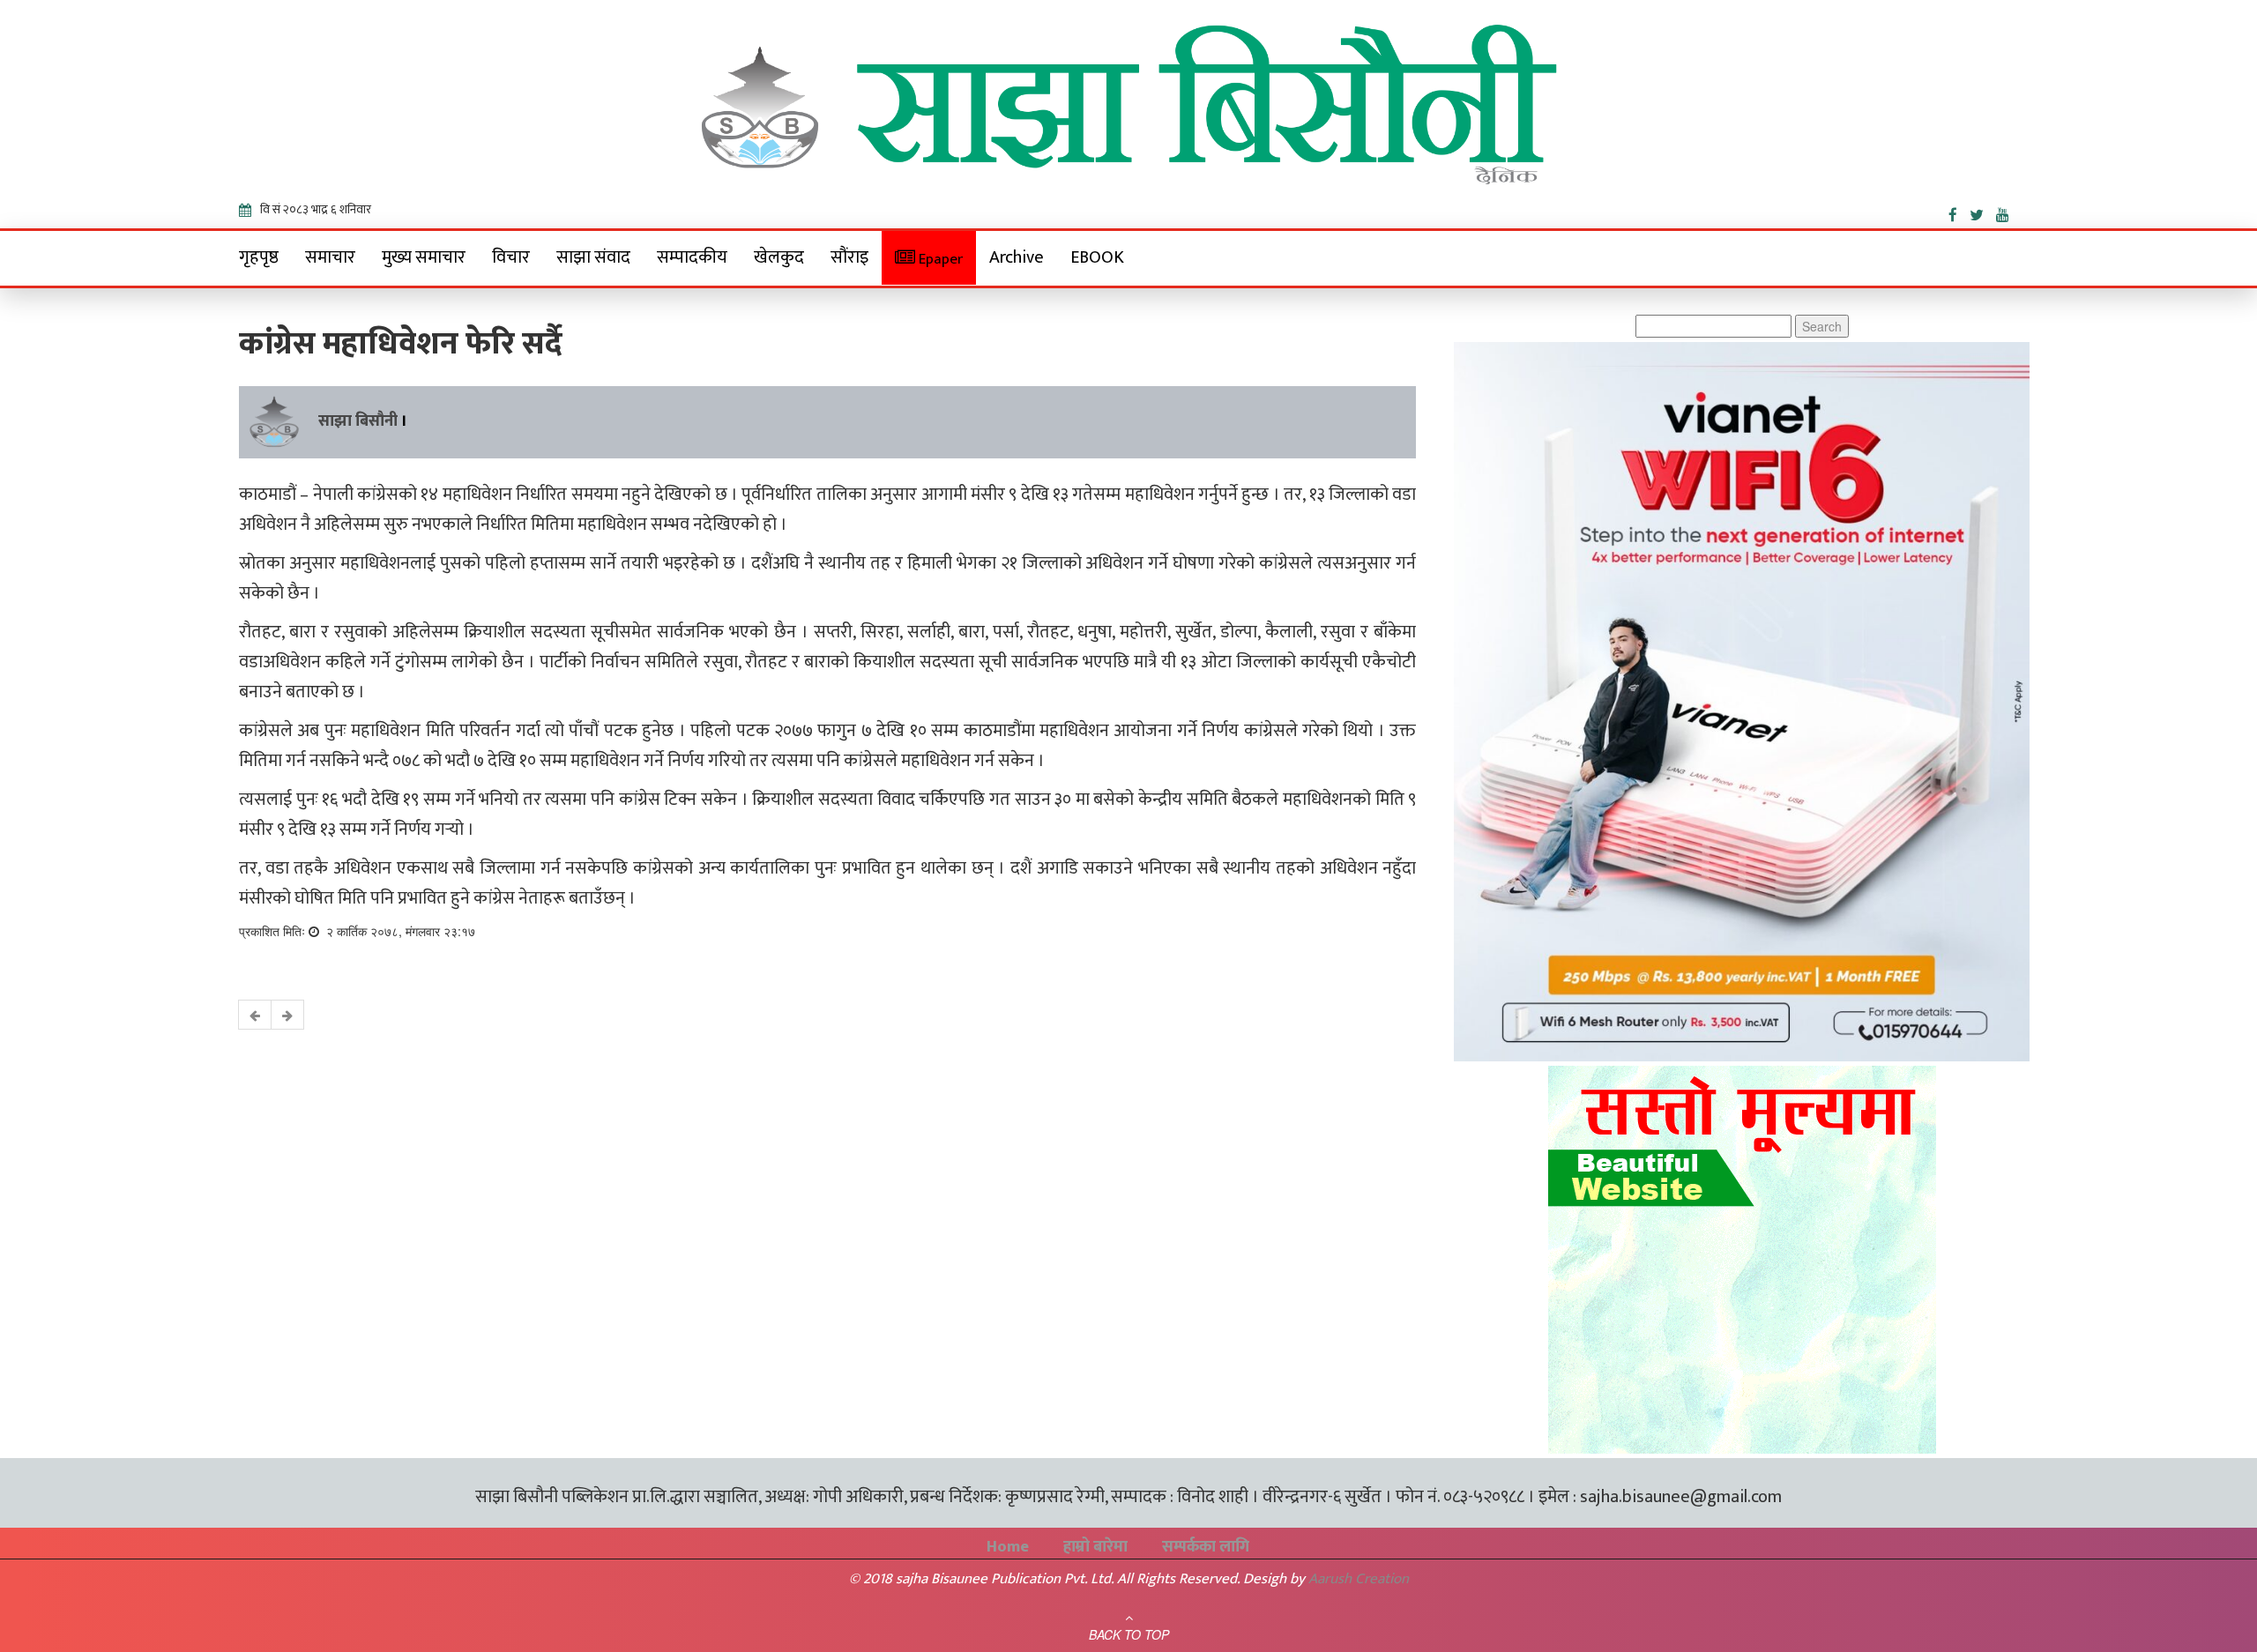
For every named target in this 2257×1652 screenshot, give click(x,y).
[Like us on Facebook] (1959, 212)
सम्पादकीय (692, 257)
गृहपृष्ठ (259, 257)
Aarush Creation (1359, 1579)
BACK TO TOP (1129, 1634)
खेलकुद (779, 257)
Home (1008, 1547)
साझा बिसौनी (358, 421)
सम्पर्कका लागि (1206, 1547)
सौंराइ (849, 257)
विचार (511, 257)
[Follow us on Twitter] (1983, 212)
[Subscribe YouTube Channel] (2007, 212)
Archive (1017, 257)
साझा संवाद (593, 257)
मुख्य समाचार (424, 257)
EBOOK (1097, 257)
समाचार (330, 257)
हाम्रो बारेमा (1095, 1547)
